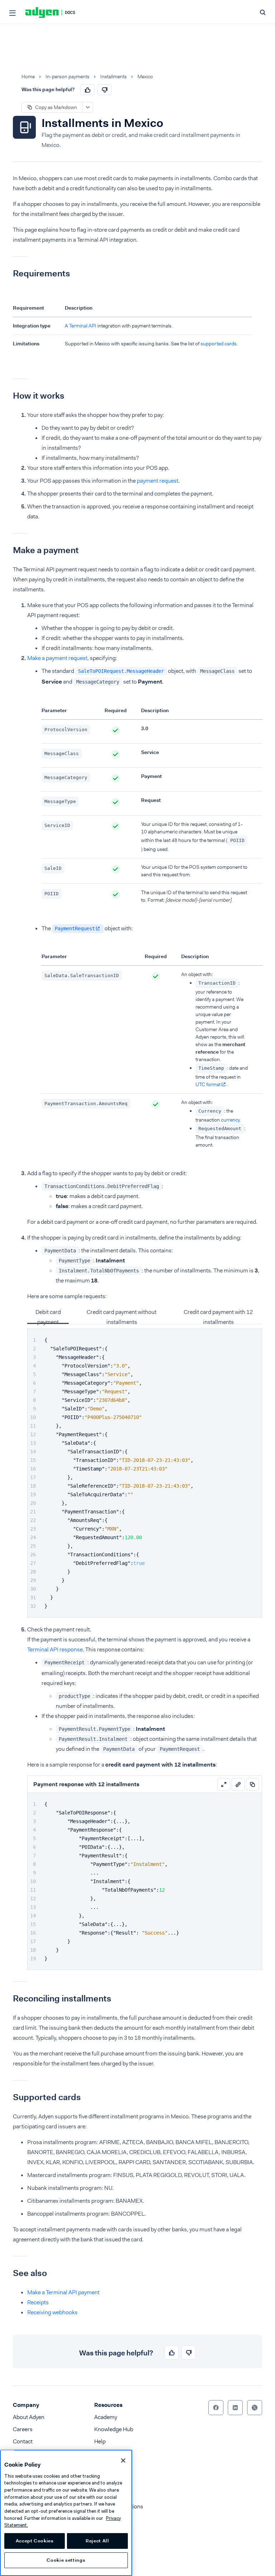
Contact (23, 2441)
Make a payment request (57, 658)
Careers (23, 2429)
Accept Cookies (35, 2541)
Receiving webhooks (52, 2312)
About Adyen (29, 2417)
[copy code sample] (252, 1784)
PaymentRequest (75, 929)
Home (28, 77)
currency (230, 1120)
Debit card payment (48, 1316)
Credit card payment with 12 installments (218, 1316)
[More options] (88, 107)
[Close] (123, 2461)
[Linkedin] (235, 2408)
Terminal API (83, 326)
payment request (158, 481)
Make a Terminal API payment (63, 2292)
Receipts (38, 2302)
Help (100, 2441)
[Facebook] (216, 2408)
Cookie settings (66, 2560)
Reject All (97, 2541)
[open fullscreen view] (224, 1784)
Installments (114, 77)
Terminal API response (55, 1649)
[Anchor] (8, 274)
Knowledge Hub (114, 2429)
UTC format (208, 1084)
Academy (106, 2417)
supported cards (219, 344)
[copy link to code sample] (238, 1784)
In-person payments (67, 77)
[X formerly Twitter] (255, 2408)
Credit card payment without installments (122, 1316)
